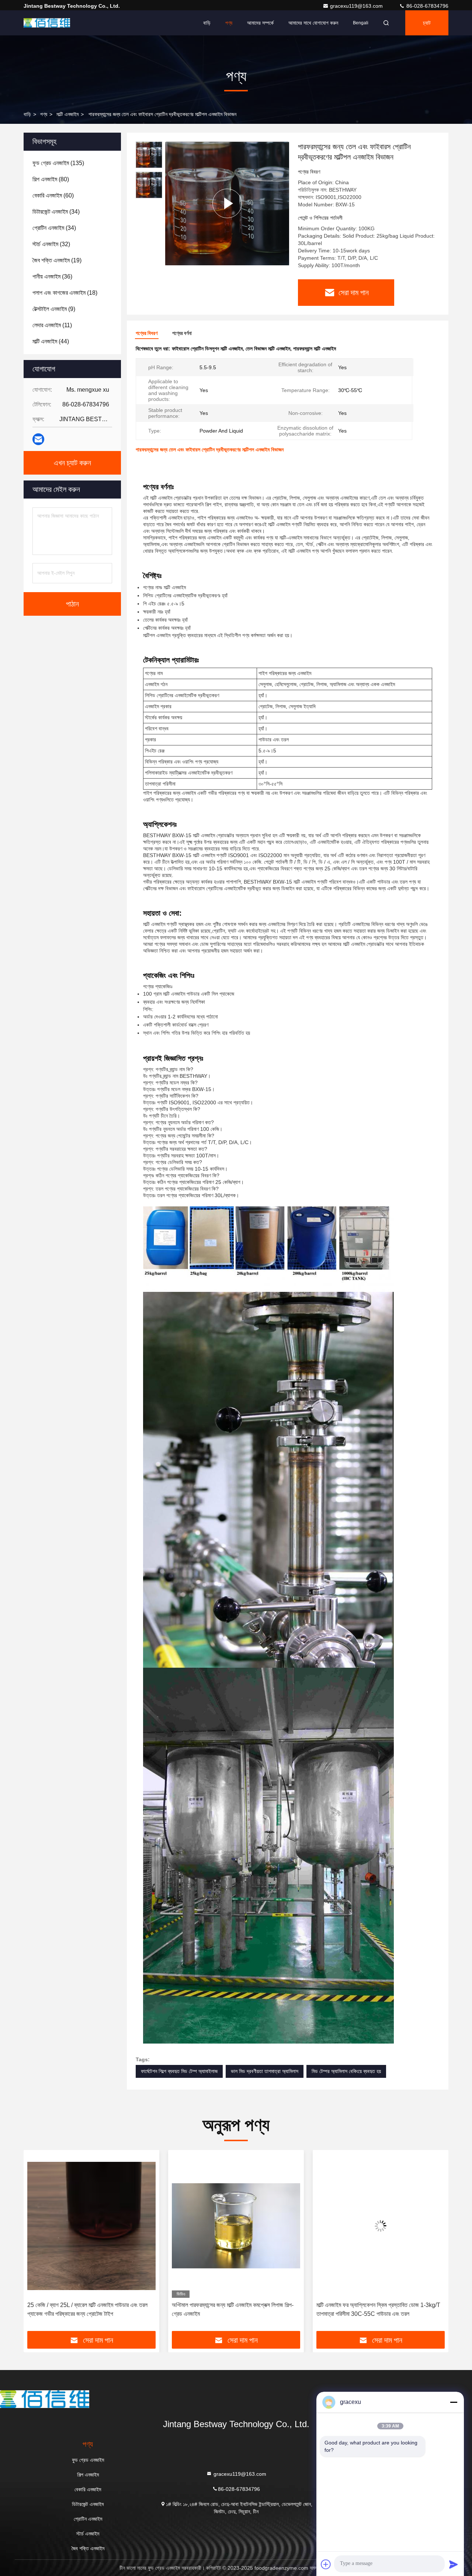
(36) (52, 277)
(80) (51, 179)
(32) (51, 244)
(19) (57, 260)
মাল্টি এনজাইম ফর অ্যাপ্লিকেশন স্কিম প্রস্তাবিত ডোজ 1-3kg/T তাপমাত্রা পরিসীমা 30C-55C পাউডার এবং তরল (234, 2309)
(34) (56, 212)
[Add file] (326, 2564)
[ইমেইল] (38, 439)
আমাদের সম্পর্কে (260, 23)
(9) (54, 309)
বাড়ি (207, 23)
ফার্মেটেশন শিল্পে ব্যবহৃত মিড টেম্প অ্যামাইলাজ (179, 2071)
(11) (52, 325)
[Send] (454, 2564)
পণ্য (229, 23)
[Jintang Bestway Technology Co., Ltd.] (47, 23)
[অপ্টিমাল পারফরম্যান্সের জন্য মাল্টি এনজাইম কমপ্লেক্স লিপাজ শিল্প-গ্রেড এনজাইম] (91, 2226)
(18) (65, 293)
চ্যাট (427, 23)
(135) (58, 163)
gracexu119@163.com (357, 6)
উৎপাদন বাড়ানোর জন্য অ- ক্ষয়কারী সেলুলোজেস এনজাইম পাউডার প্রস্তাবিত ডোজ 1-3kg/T (377, 2309)
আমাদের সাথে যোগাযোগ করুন (313, 23)
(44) (51, 341)
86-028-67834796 (427, 6)
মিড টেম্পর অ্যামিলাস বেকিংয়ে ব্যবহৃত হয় (346, 2071)
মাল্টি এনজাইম (67, 114)
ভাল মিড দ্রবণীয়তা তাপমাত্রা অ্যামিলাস (265, 2071)
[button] (37, 2243)
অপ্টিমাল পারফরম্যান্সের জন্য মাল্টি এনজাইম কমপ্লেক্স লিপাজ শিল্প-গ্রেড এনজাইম (88, 2309)
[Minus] (454, 2402)
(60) (53, 195)
